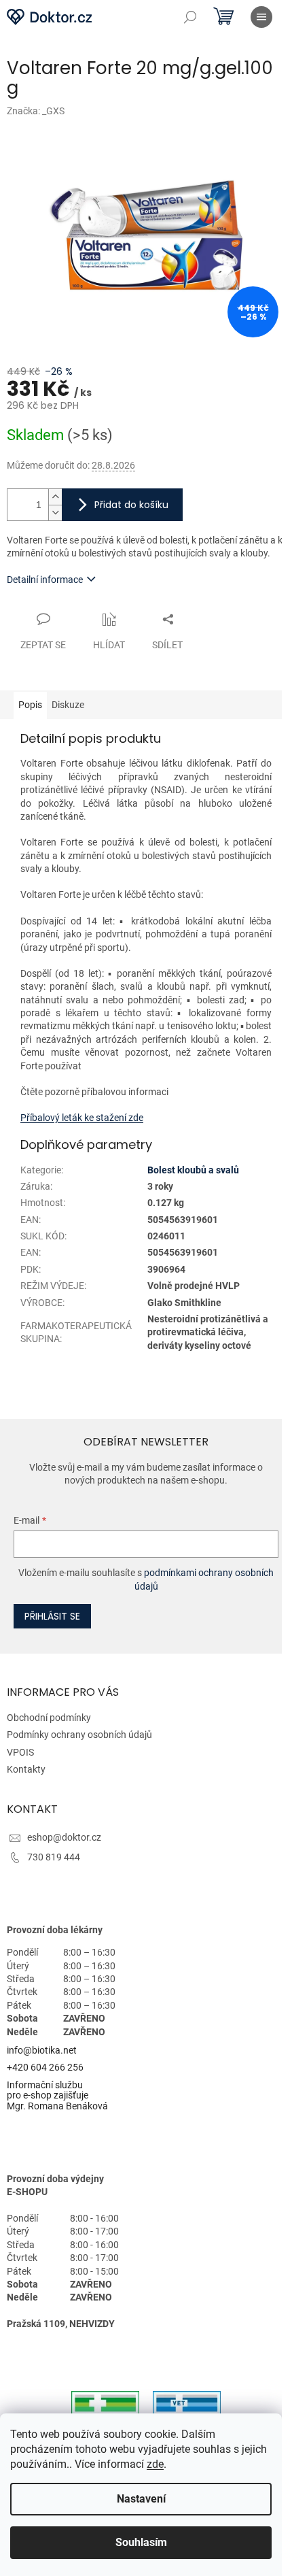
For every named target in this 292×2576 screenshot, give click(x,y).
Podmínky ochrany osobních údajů (79, 1735)
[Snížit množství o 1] (55, 513)
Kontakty (26, 1769)
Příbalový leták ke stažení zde (82, 1118)
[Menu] (261, 17)
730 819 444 (54, 1857)
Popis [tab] (30, 705)
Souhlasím (141, 2542)
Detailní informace (45, 580)
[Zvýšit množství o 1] (55, 497)
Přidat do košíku (131, 505)
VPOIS (20, 1752)
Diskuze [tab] (68, 705)
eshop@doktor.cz (64, 1837)
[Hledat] (190, 17)
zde (155, 2464)
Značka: (36, 111)
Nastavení (141, 2499)
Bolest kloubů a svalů (193, 1170)
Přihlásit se (52, 1616)
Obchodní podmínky (49, 1718)
